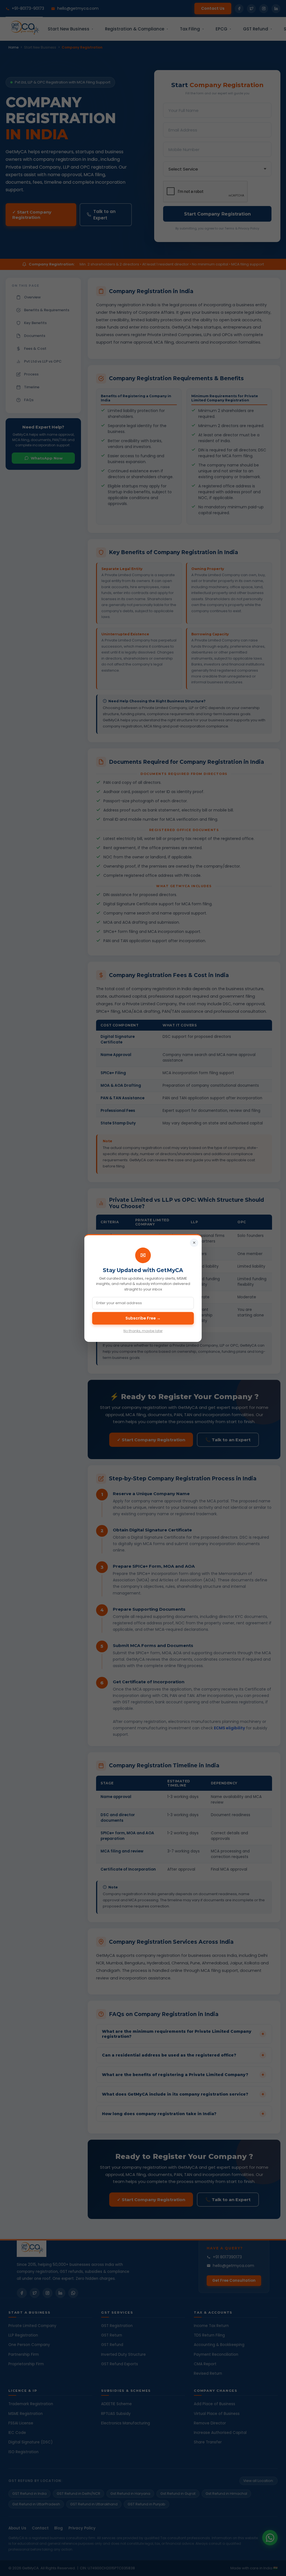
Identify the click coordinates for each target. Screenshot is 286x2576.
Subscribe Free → (143, 1318)
